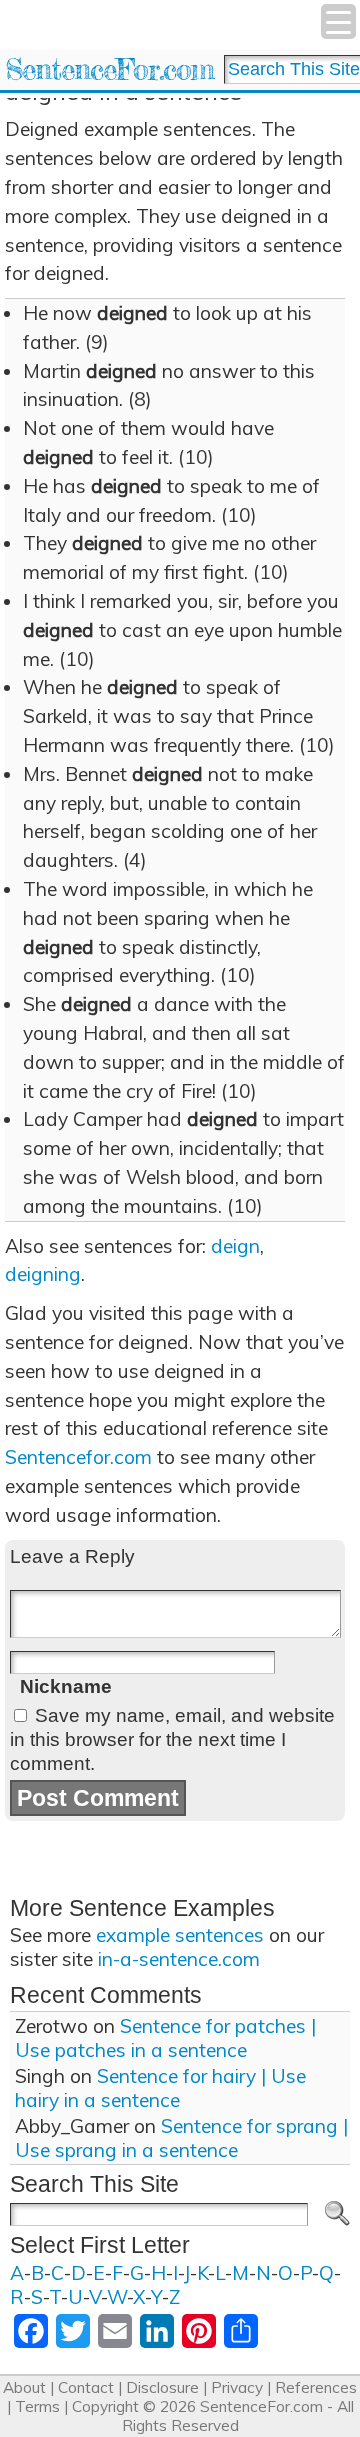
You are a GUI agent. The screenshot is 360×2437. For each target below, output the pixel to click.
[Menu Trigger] (338, 21)
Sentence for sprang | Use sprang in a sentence (181, 2138)
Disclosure (162, 2387)
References (316, 2387)
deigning (43, 1274)
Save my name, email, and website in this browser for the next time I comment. (172, 1739)
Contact (86, 2387)
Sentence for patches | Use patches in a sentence (165, 2038)
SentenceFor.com (109, 69)
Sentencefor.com (78, 1457)
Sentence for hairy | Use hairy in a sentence (160, 2088)
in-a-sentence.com (179, 1959)
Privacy (237, 2387)
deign (235, 1246)
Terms (37, 2406)
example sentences (180, 1935)
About (24, 2387)
